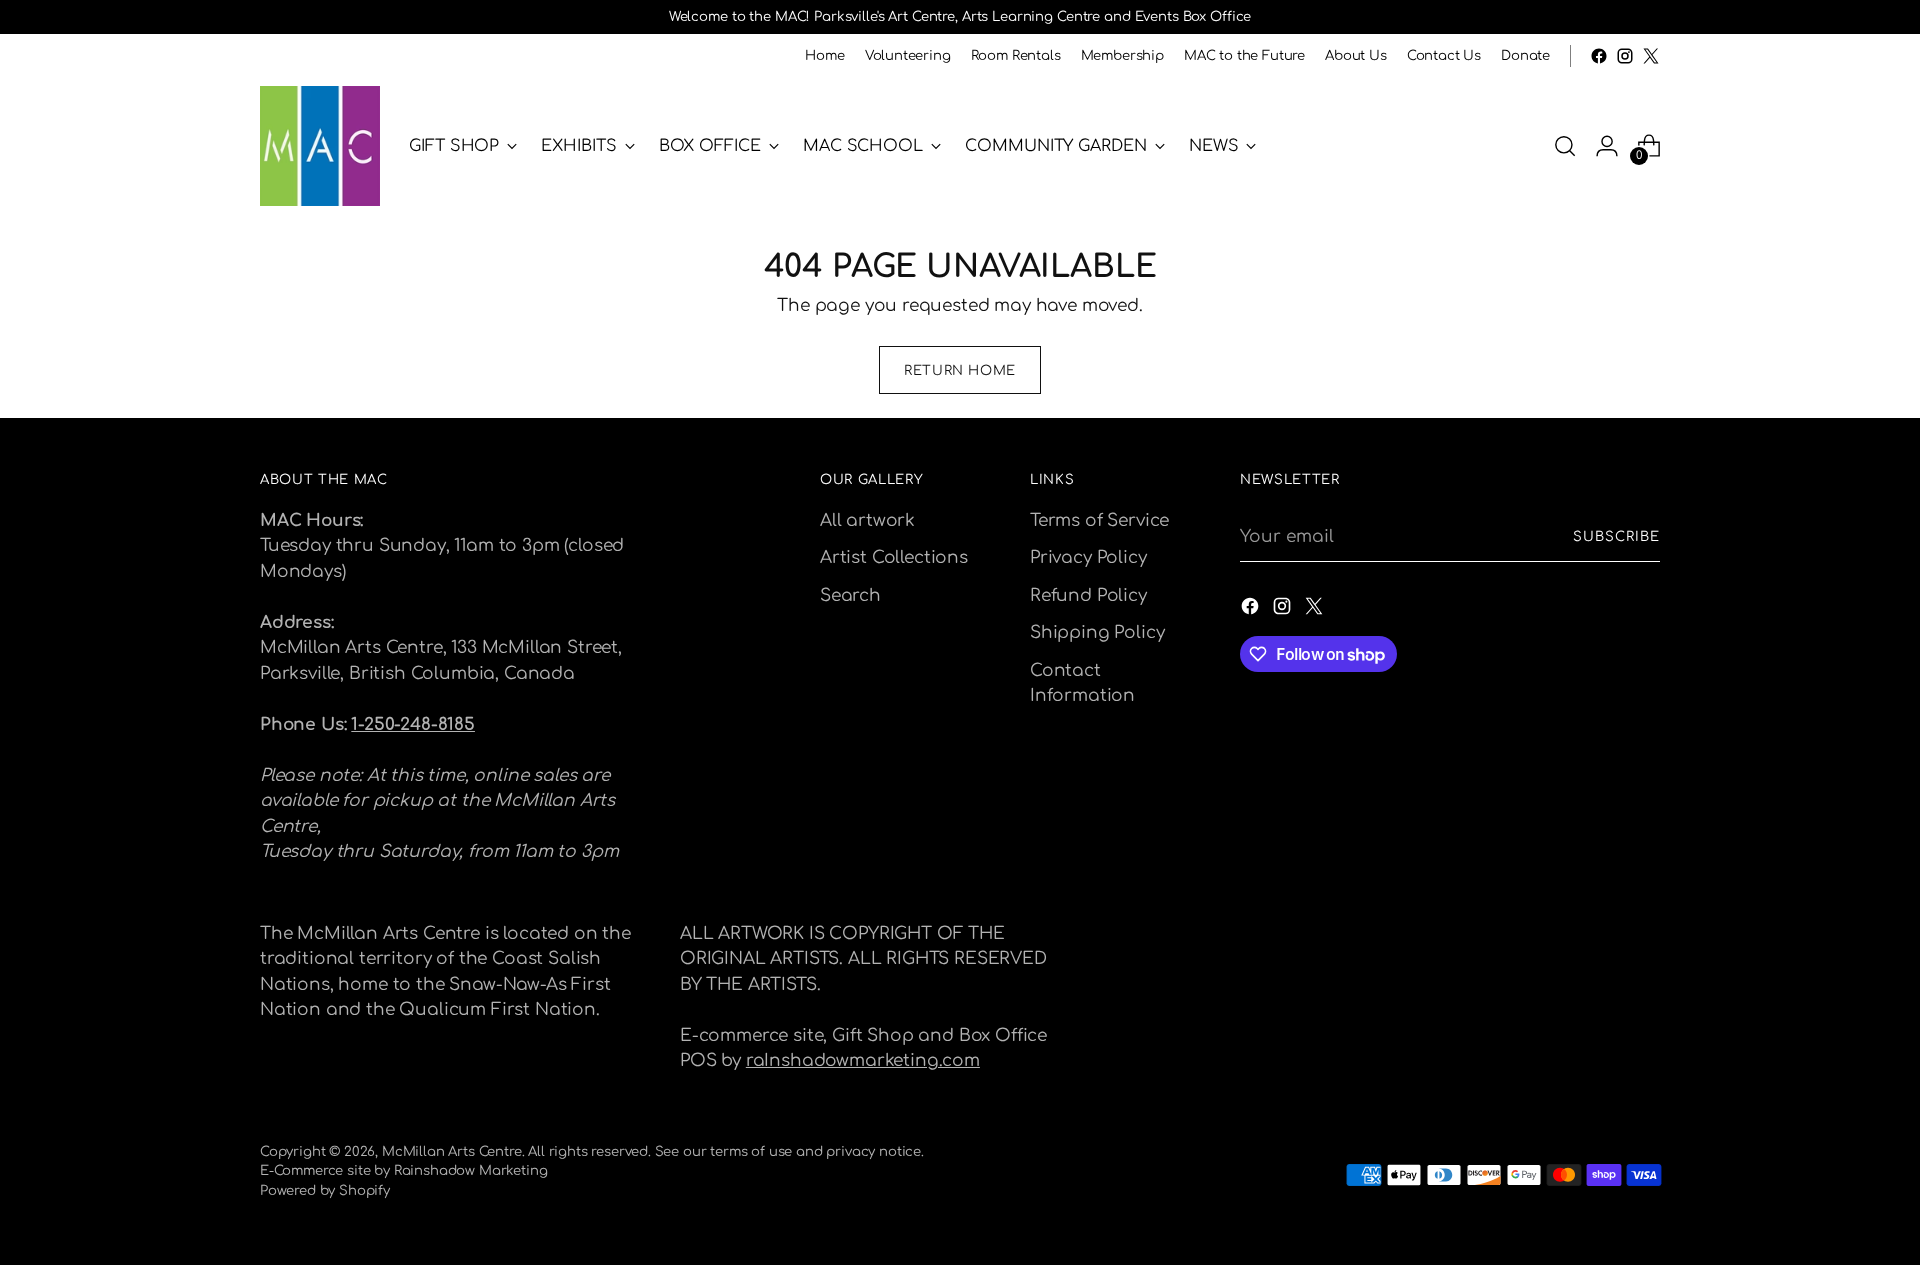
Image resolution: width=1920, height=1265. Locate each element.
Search (850, 595)
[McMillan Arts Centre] (320, 146)
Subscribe (1616, 536)
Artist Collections (894, 557)
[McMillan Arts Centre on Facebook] (1599, 56)
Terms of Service (1099, 520)
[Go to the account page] (1607, 146)
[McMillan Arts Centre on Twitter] (1651, 56)
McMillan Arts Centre (452, 1151)
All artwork (867, 520)
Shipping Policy (1097, 632)
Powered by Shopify (325, 1190)
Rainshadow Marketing (471, 1170)
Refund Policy (1088, 595)
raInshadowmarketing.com (863, 1060)
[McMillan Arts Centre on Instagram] (1625, 56)
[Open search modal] (1565, 146)
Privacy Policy (1088, 557)
